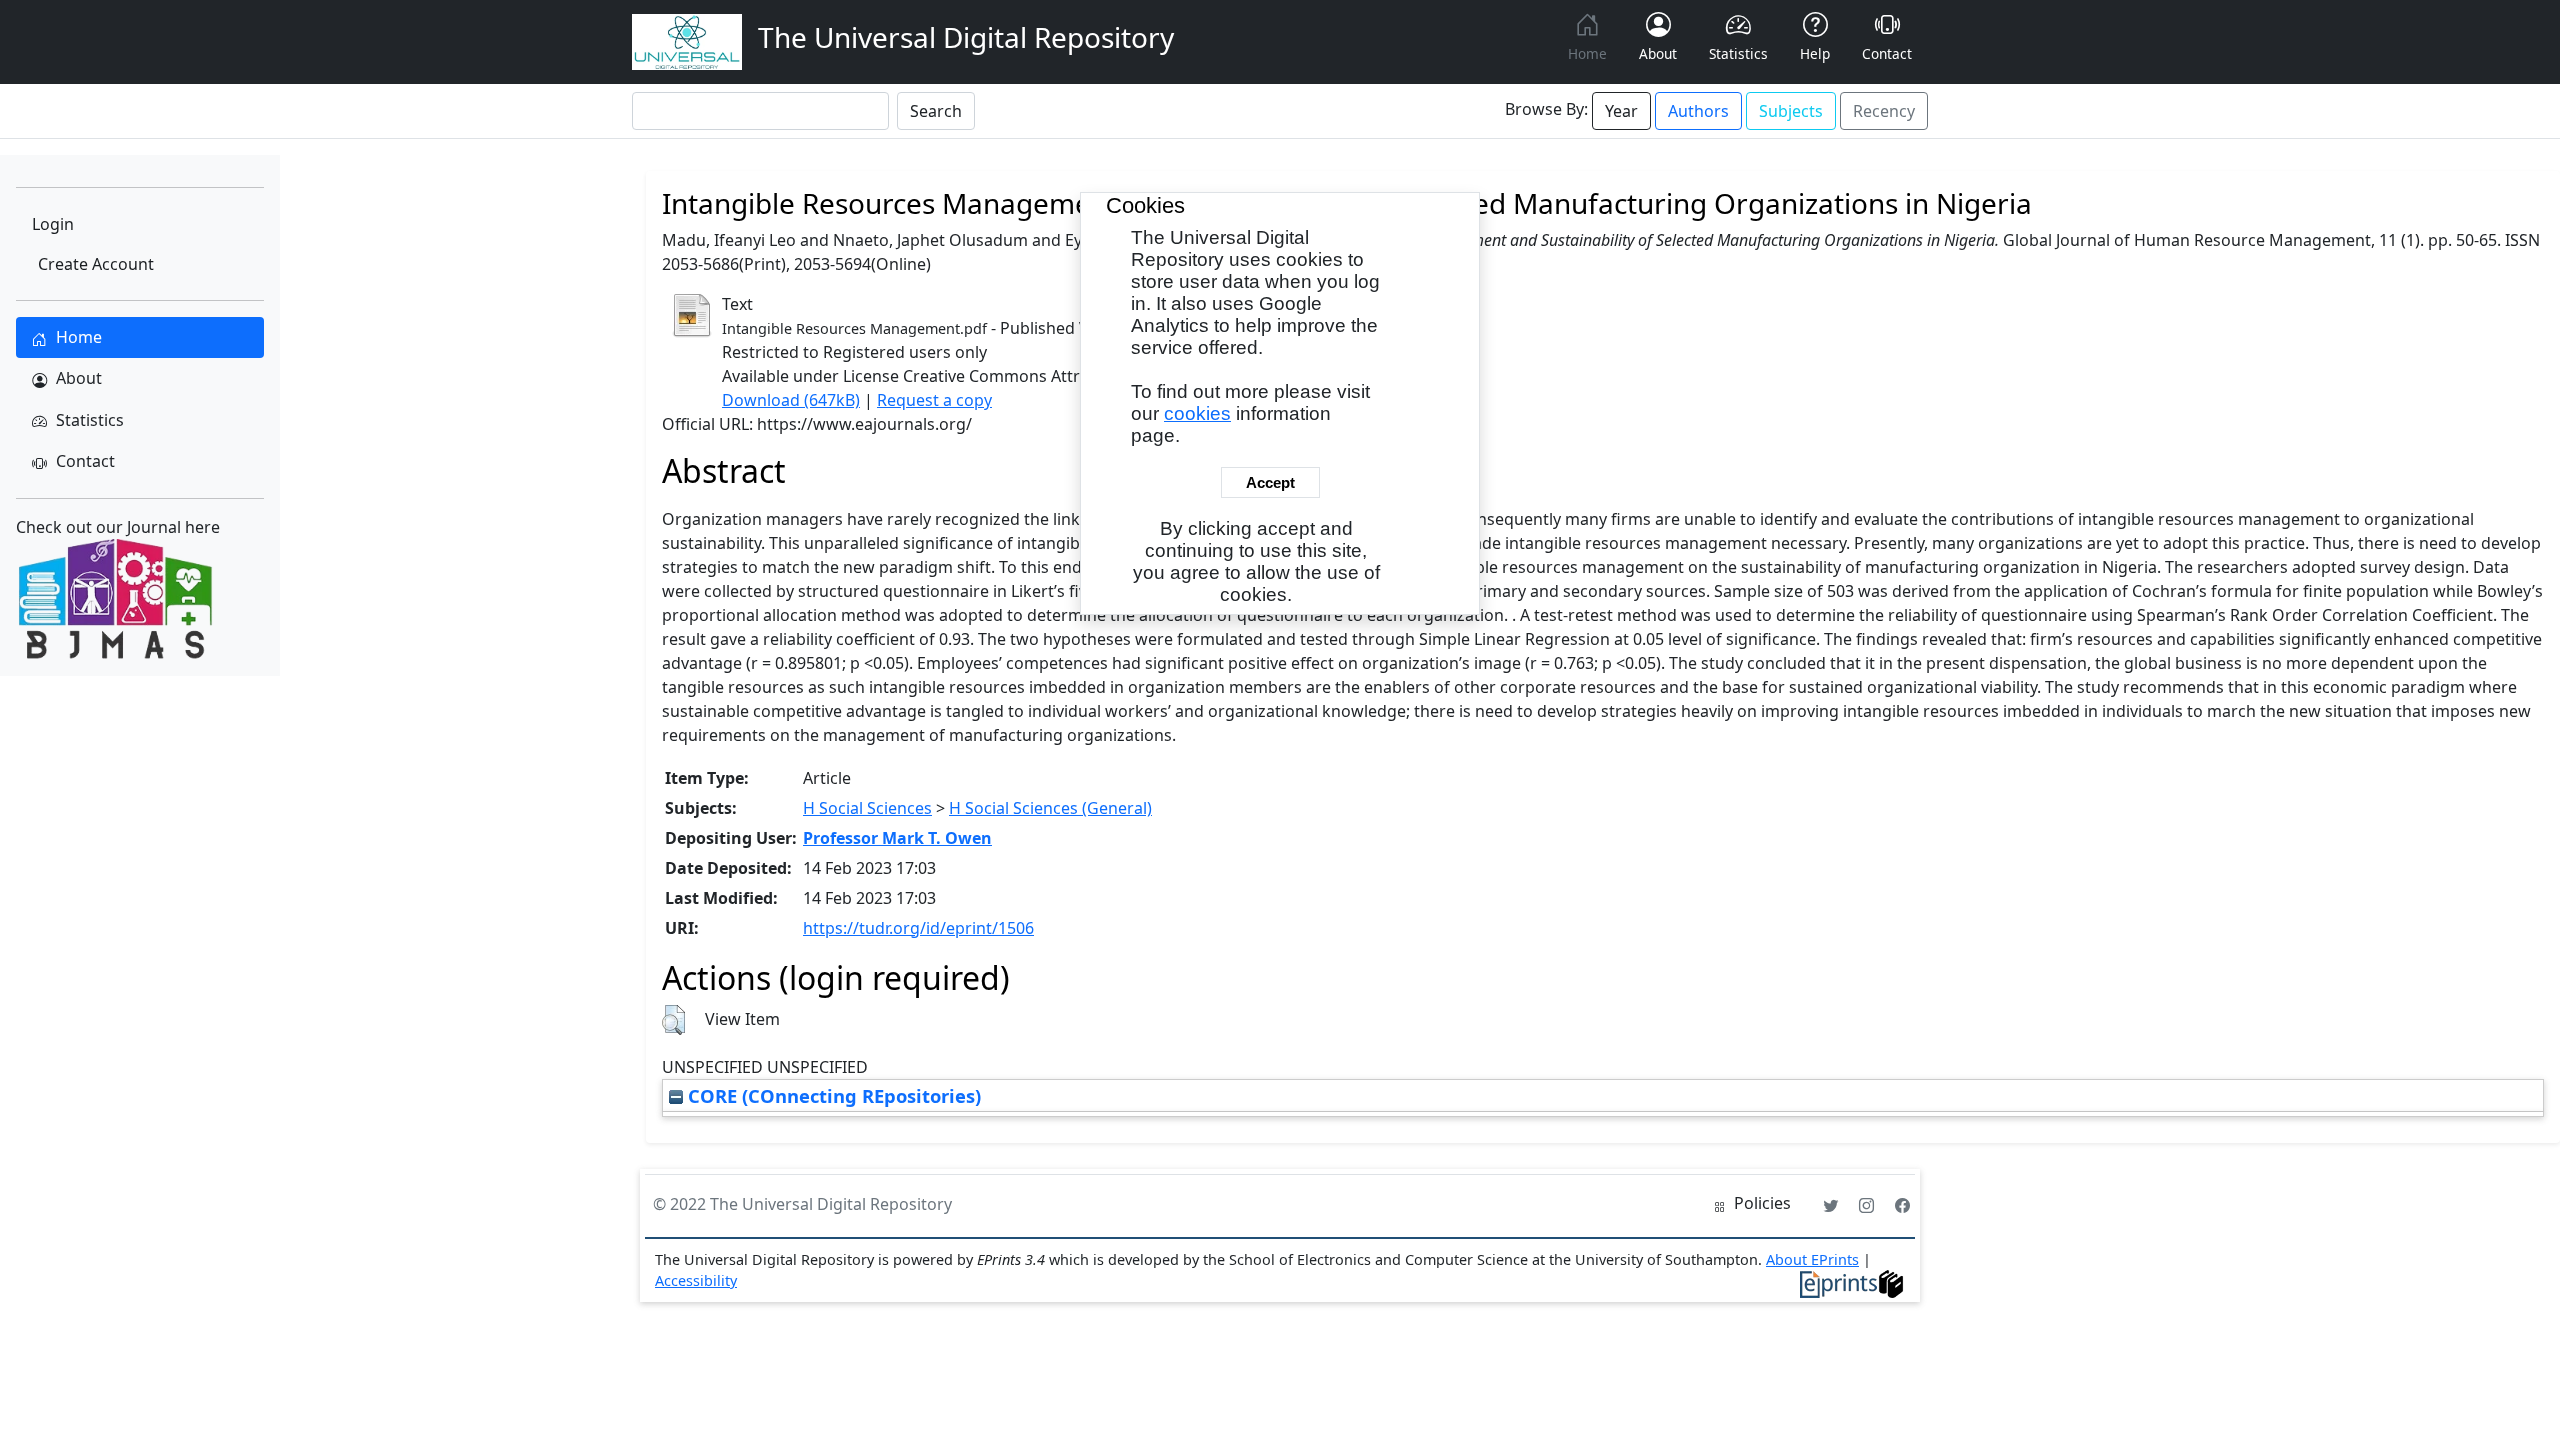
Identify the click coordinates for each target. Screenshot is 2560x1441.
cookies (1197, 413)
